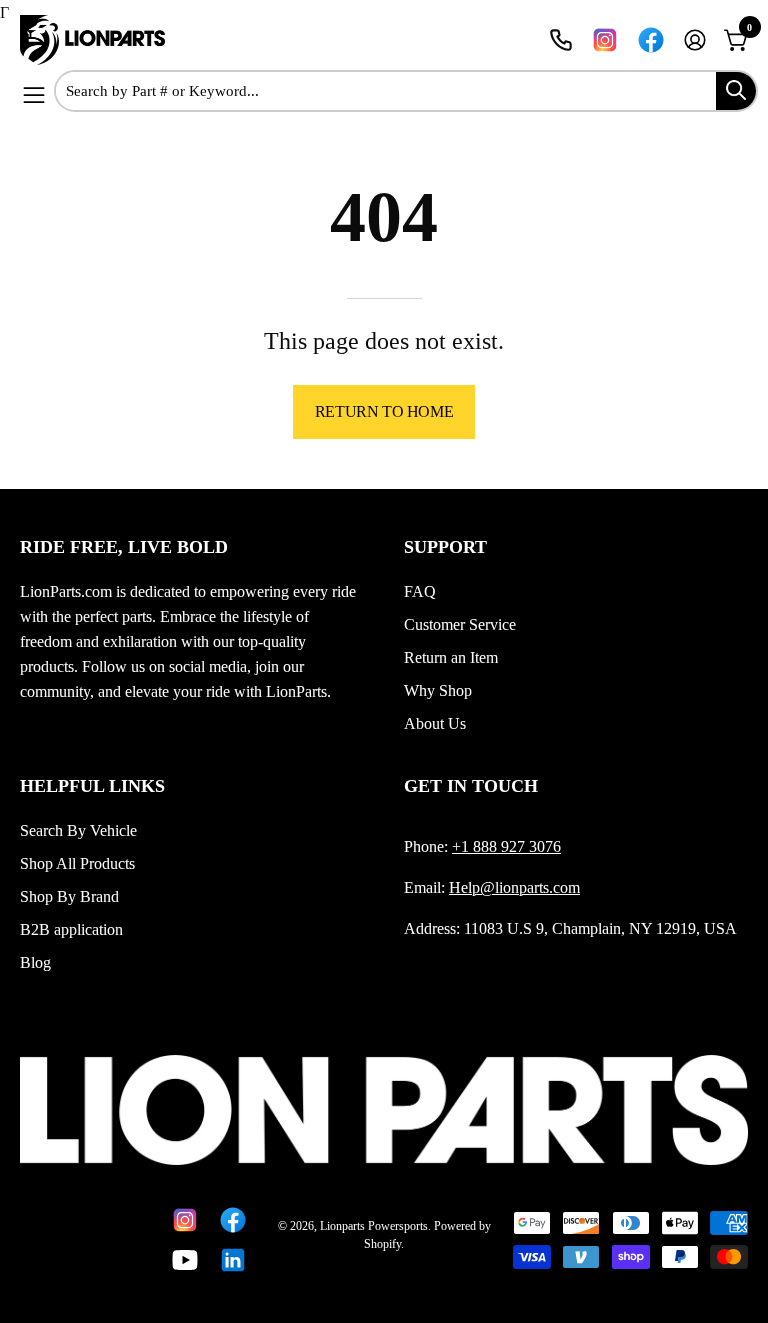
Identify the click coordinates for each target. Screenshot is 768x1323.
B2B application (71, 929)
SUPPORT (445, 547)
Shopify (382, 1244)
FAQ (420, 591)
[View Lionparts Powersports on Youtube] (181, 1260)
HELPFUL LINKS (92, 786)
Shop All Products (77, 863)
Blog (35, 962)
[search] (736, 91)
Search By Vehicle (78, 830)
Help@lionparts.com (514, 887)
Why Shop (438, 690)
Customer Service (460, 624)
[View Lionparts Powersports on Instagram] (605, 40)
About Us (435, 723)
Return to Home (384, 411)
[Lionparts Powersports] (95, 40)
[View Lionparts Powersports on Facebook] (651, 40)
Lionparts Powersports (374, 1226)
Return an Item (451, 657)
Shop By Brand (69, 896)
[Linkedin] (229, 1260)
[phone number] (561, 40)
